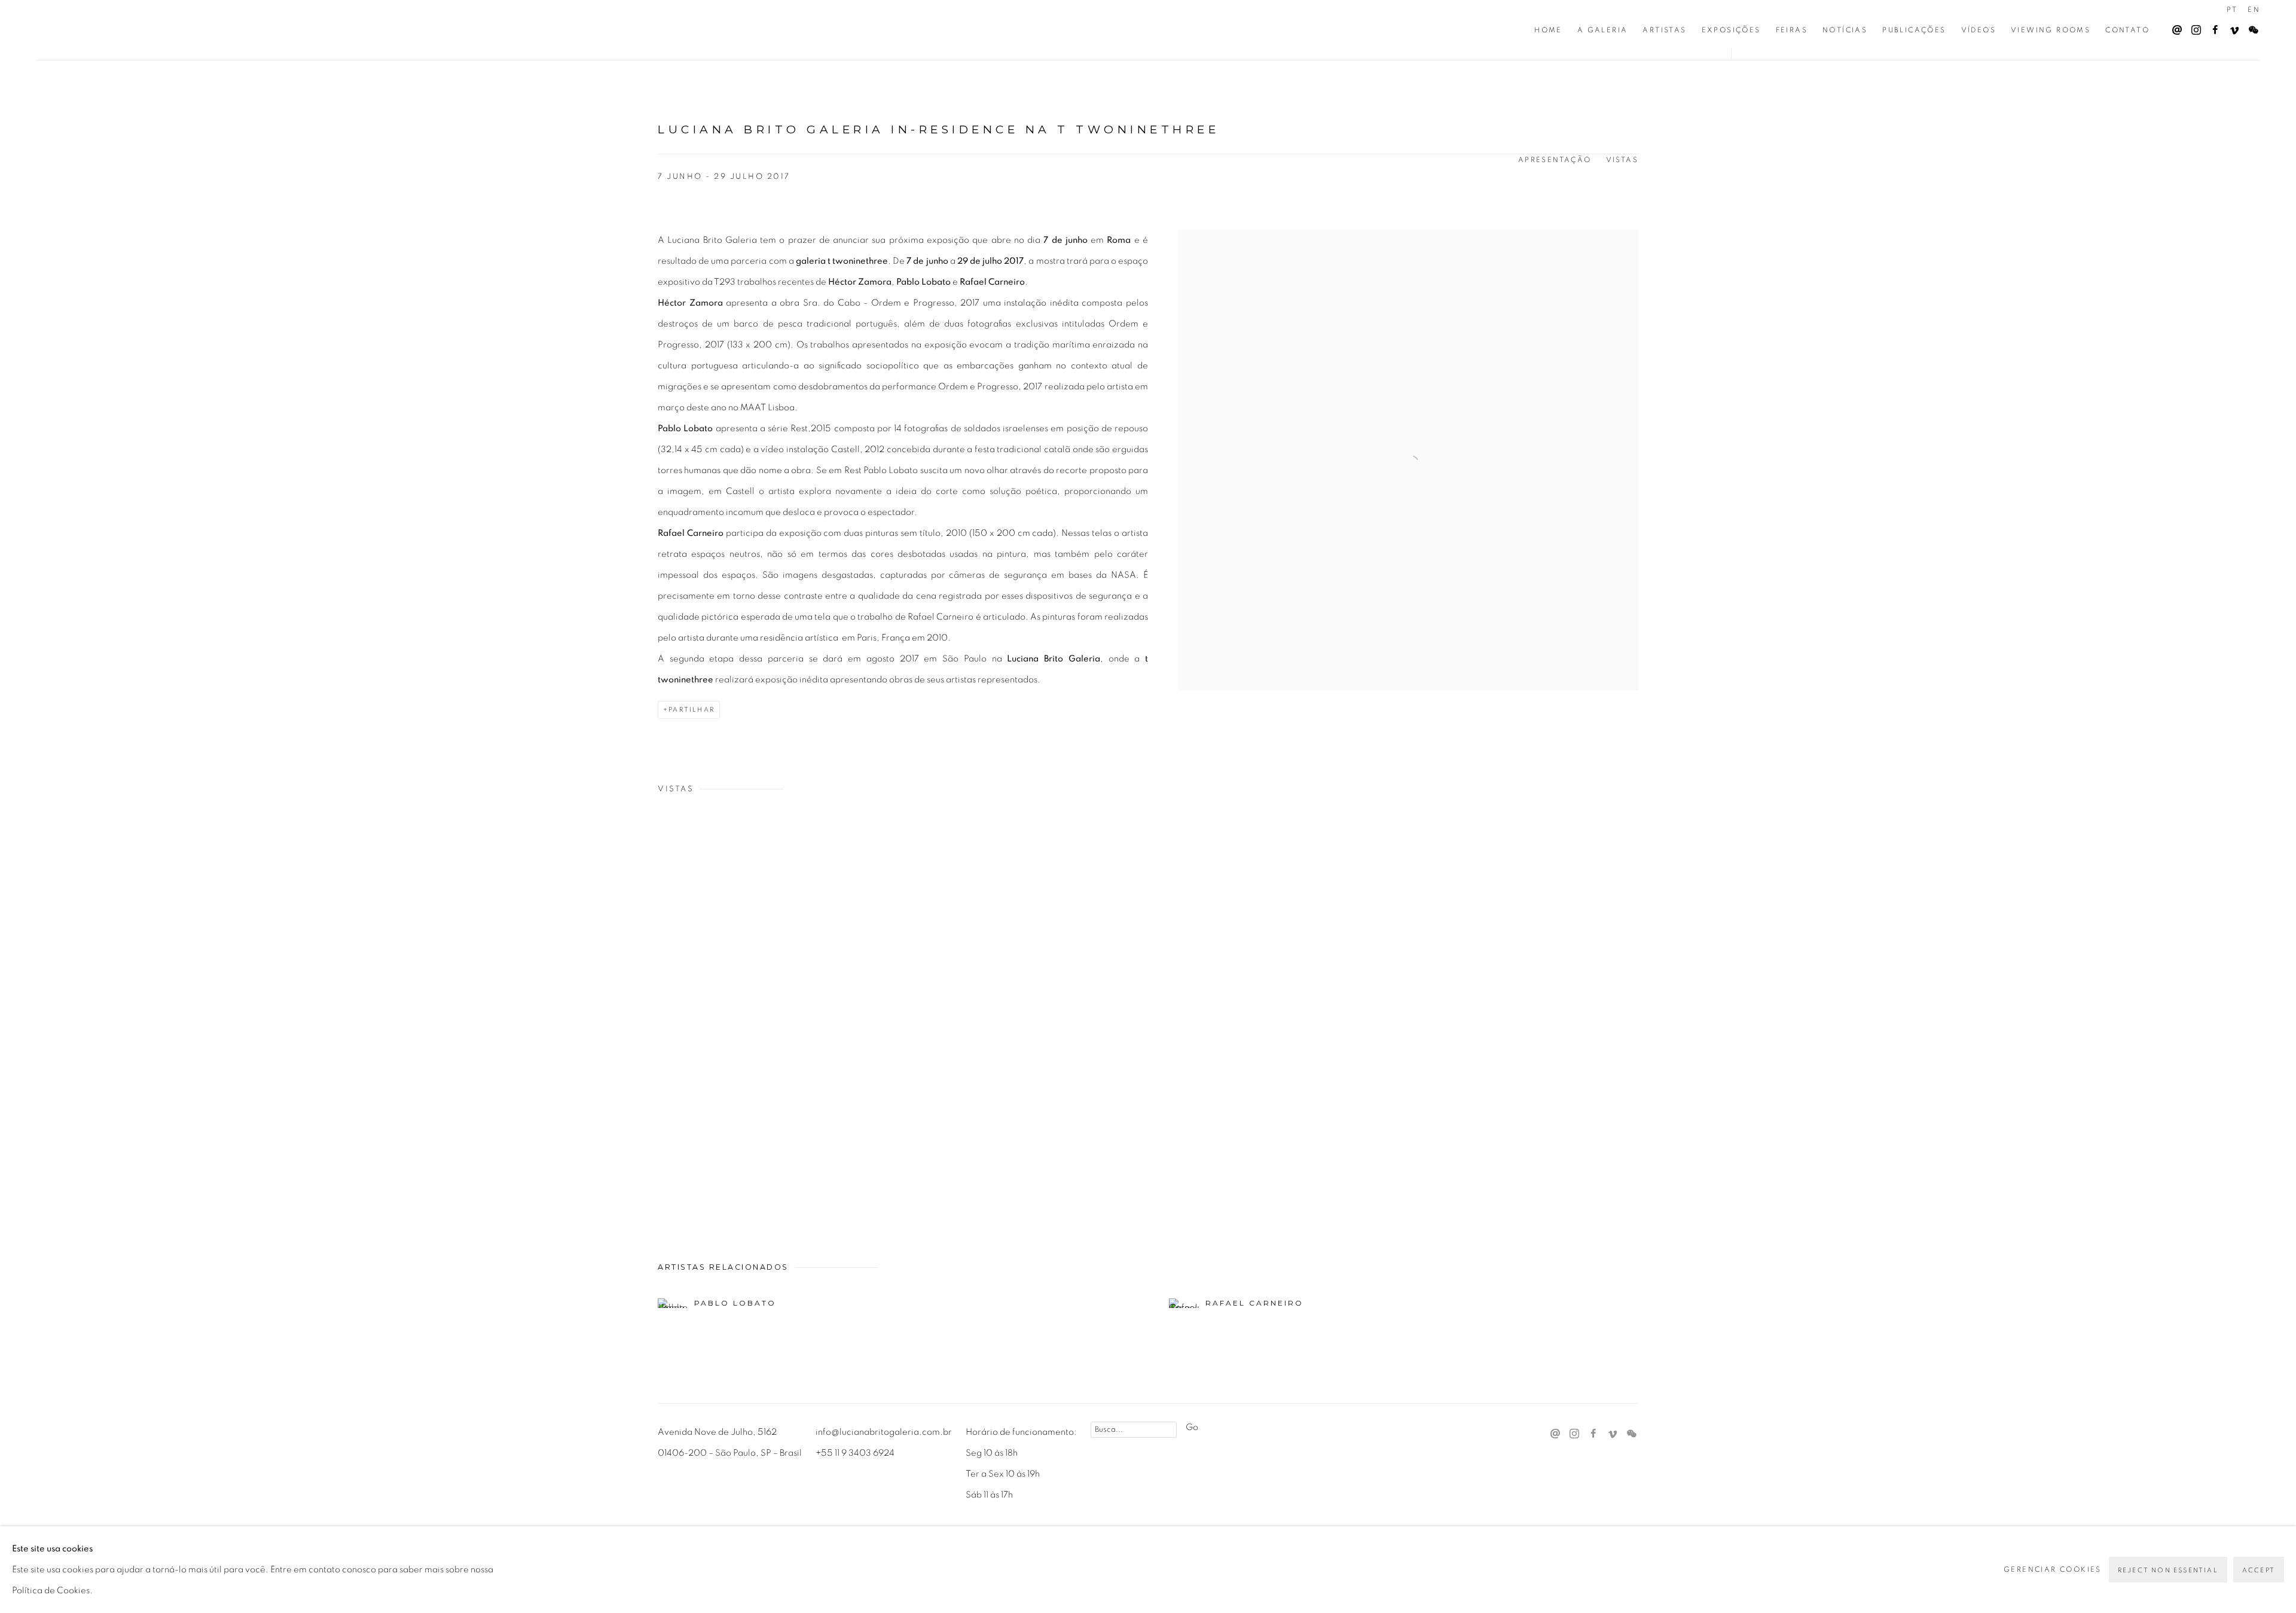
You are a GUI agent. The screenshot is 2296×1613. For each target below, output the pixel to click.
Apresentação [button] (1555, 160)
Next (2248, 1012)
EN (2254, 10)
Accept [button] (2259, 1570)
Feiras (1792, 30)
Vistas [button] (1622, 160)
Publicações (1914, 30)
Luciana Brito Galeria (114, 30)
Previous (48, 1012)
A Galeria (1603, 30)
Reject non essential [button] (2168, 1570)
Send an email (2174, 28)
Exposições (1731, 30)
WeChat (2251, 28)
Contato (2127, 30)
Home (1548, 30)
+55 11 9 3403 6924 (855, 1453)
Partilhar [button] (691, 710)
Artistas (1664, 30)
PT (2232, 10)
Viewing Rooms (2051, 30)
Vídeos (1979, 30)
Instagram (2193, 28)
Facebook (2212, 28)
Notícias (1845, 30)
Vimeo (2231, 28)
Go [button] (1192, 1427)
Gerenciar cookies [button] (2053, 1569)
